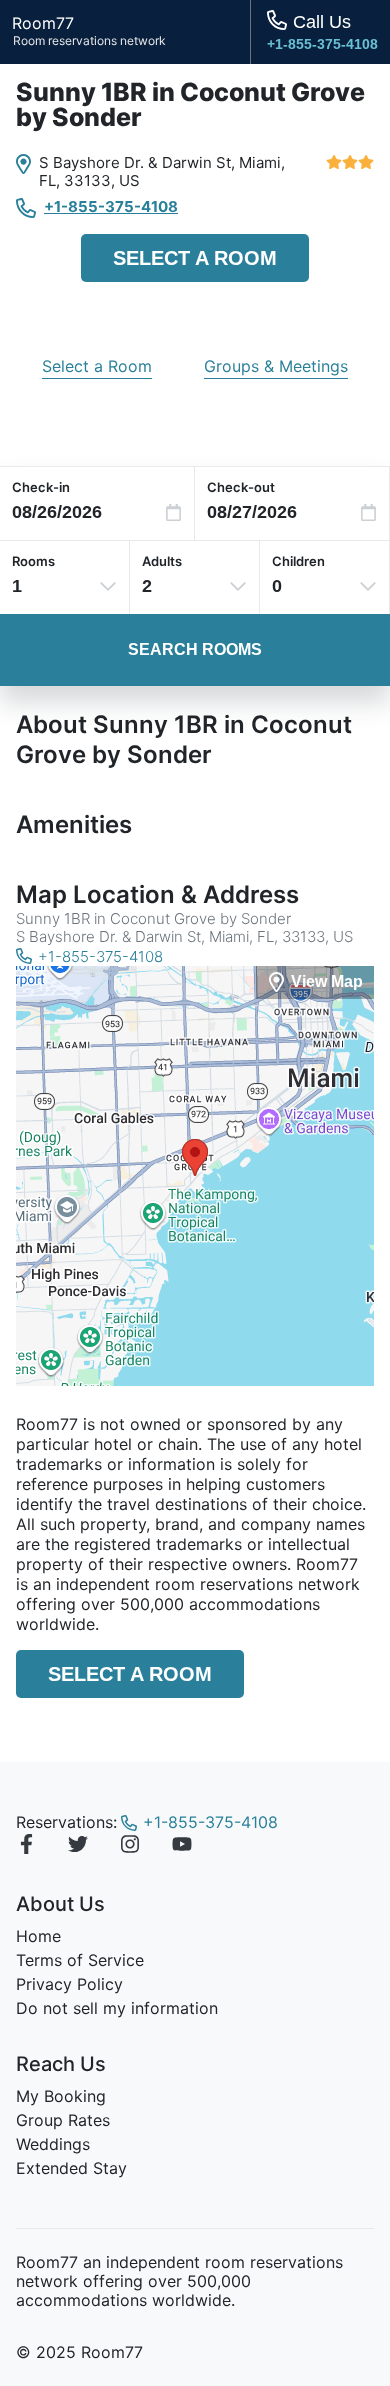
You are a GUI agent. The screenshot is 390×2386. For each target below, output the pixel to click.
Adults (162, 561)
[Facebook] (26, 1847)
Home (38, 1936)
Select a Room (195, 258)
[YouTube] (182, 1847)
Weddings (53, 2144)
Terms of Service (80, 1960)
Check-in (41, 487)
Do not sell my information (117, 2008)
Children (298, 561)
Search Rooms (195, 649)
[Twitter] (78, 1847)
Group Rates (63, 2120)
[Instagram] (130, 1847)
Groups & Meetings (276, 366)
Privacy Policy (69, 1984)
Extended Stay (71, 2168)
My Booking (61, 2096)
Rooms (33, 561)
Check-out (241, 487)
